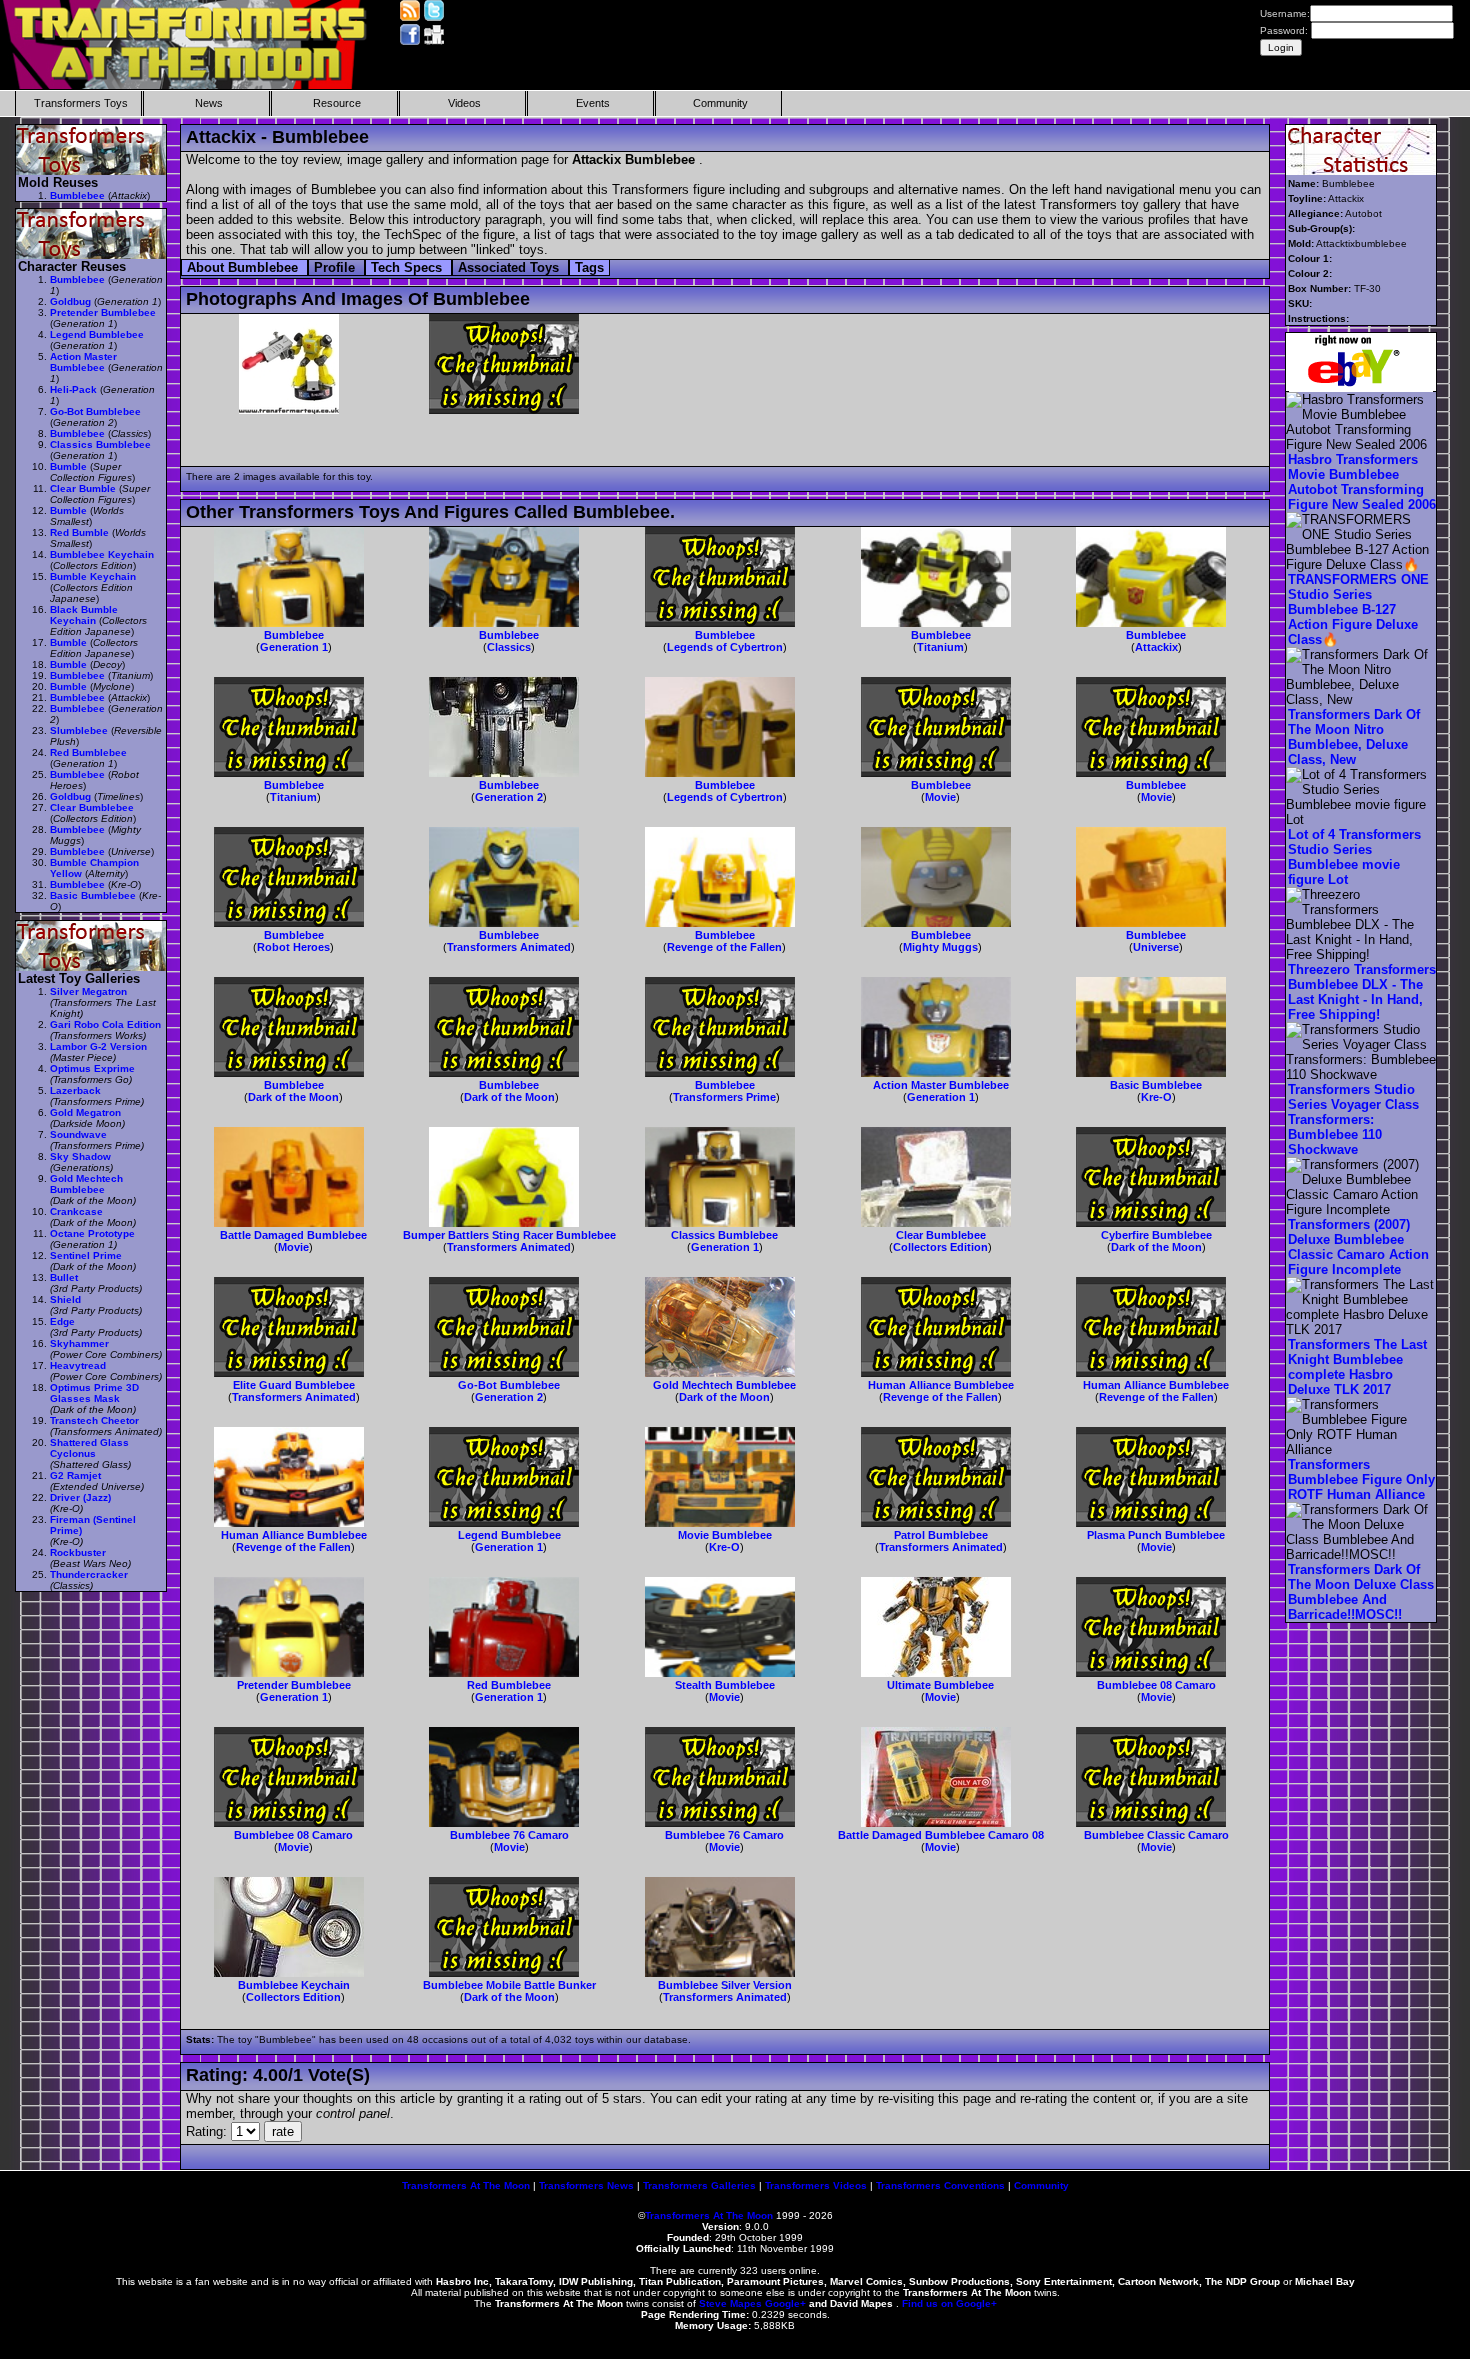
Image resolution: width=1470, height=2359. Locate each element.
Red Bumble (79, 532)
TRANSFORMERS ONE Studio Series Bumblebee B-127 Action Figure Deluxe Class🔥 (1358, 609)
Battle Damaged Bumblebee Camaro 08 (941, 1835)
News (209, 103)
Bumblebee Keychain (294, 1985)
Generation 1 (294, 647)
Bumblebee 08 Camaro (1156, 1685)
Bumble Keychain (93, 576)
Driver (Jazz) (80, 1497)
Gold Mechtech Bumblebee (724, 1385)
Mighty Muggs (940, 947)
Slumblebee (79, 730)
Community (720, 103)
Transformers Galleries (699, 2185)
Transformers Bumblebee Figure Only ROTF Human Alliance (1361, 1479)
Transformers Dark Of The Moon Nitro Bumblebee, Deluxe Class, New (1354, 737)
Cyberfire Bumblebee (1156, 1235)
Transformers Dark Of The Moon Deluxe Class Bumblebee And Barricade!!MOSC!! (1361, 1592)
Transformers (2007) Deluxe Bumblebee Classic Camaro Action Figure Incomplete (1358, 1247)
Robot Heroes (293, 947)
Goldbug (70, 301)
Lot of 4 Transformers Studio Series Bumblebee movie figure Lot (1354, 857)
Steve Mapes (730, 2303)
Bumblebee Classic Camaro (1156, 1835)
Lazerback (75, 1090)
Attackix (1156, 647)
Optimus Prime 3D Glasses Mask (94, 1393)
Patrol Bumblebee (941, 1535)
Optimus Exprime (92, 1068)
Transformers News (586, 2185)
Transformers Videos (816, 2185)
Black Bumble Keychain (84, 615)
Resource (337, 103)
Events (593, 103)
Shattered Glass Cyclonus (89, 1448)
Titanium (940, 647)
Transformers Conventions (940, 2185)
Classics (509, 647)
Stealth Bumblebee (725, 1685)
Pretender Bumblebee (294, 1685)
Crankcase (76, 1211)
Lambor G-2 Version (98, 1046)
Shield (65, 1299)
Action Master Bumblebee (941, 1085)
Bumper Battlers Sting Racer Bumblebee (509, 1235)
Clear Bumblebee (941, 1235)
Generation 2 (509, 797)
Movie (940, 797)
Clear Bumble (83, 488)
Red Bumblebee (509, 1685)
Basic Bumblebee (1156, 1085)
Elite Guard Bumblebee (294, 1385)
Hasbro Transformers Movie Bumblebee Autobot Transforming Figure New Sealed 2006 (1362, 482)
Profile (336, 267)
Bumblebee (294, 635)
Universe (1156, 947)
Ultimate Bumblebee (940, 1685)
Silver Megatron (88, 991)
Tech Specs (408, 267)
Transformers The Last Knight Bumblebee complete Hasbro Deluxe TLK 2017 (1357, 1367)
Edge (62, 1321)
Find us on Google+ (949, 2303)
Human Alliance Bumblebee (941, 1385)
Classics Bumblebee (724, 1235)
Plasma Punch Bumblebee (1156, 1535)
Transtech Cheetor (94, 1420)
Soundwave (78, 1134)
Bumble (68, 466)
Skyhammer (79, 1343)
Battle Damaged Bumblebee (293, 1235)
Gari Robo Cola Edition (105, 1024)
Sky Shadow (80, 1156)
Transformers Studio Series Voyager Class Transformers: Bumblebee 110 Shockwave (1353, 1119)
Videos (464, 103)
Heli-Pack (73, 389)
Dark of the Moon (293, 1097)
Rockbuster (78, 1552)
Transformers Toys (81, 103)
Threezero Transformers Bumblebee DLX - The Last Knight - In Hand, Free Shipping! (1362, 992)
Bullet (64, 1277)
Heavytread (78, 1365)
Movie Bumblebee (725, 1535)
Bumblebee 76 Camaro (509, 1835)
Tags (589, 267)
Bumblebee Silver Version (725, 1985)
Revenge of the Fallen (724, 947)
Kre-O (1156, 1097)
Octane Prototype (92, 1233)
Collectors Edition (940, 1247)
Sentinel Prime (86, 1255)
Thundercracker (89, 1574)
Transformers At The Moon (466, 2185)
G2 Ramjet (75, 1475)
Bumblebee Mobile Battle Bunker (509, 1985)
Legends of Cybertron (725, 647)
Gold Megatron (85, 1112)
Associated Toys (510, 267)
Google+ (785, 2303)
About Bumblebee (244, 267)
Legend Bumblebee (509, 1535)
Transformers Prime (724, 1097)
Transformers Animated (509, 947)
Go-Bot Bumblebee (509, 1385)
